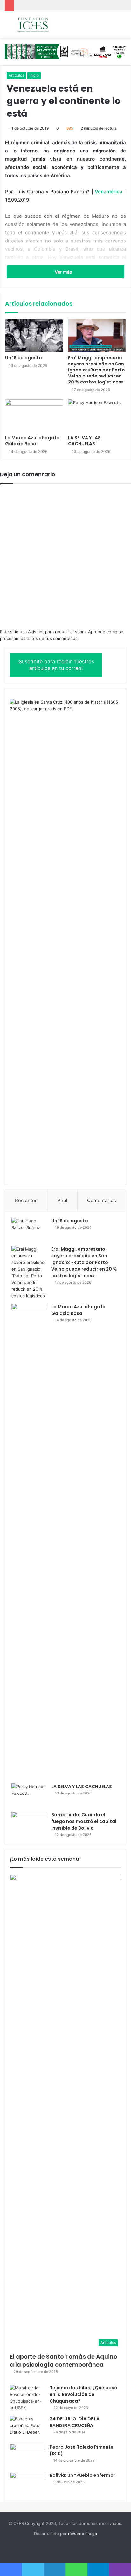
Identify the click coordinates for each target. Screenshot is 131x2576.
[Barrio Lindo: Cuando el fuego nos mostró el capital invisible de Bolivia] (29, 1823)
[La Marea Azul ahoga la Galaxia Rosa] (34, 416)
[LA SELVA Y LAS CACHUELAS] (97, 416)
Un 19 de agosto (24, 358)
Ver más (64, 272)
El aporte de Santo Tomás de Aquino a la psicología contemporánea (64, 2360)
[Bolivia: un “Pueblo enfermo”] (27, 2484)
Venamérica (109, 192)
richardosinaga (83, 2534)
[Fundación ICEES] (41, 25)
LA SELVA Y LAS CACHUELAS (84, 441)
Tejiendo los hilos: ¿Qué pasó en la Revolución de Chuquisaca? (83, 2394)
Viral (62, 1200)
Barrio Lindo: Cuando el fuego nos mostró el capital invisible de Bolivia (84, 1821)
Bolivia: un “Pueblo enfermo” (83, 2475)
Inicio (34, 75)
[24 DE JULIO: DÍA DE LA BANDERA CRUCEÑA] (27, 2428)
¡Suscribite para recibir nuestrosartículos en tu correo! (56, 665)
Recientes (26, 1200)
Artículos (16, 75)
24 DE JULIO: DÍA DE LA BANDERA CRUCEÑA (75, 2422)
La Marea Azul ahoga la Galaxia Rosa (32, 441)
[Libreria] (65, 51)
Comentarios (102, 1200)
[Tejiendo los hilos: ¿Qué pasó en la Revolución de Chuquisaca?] (27, 2398)
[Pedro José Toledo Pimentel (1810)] (27, 2456)
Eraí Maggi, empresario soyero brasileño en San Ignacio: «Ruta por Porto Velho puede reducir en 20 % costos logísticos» (97, 370)
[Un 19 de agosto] (34, 335)
